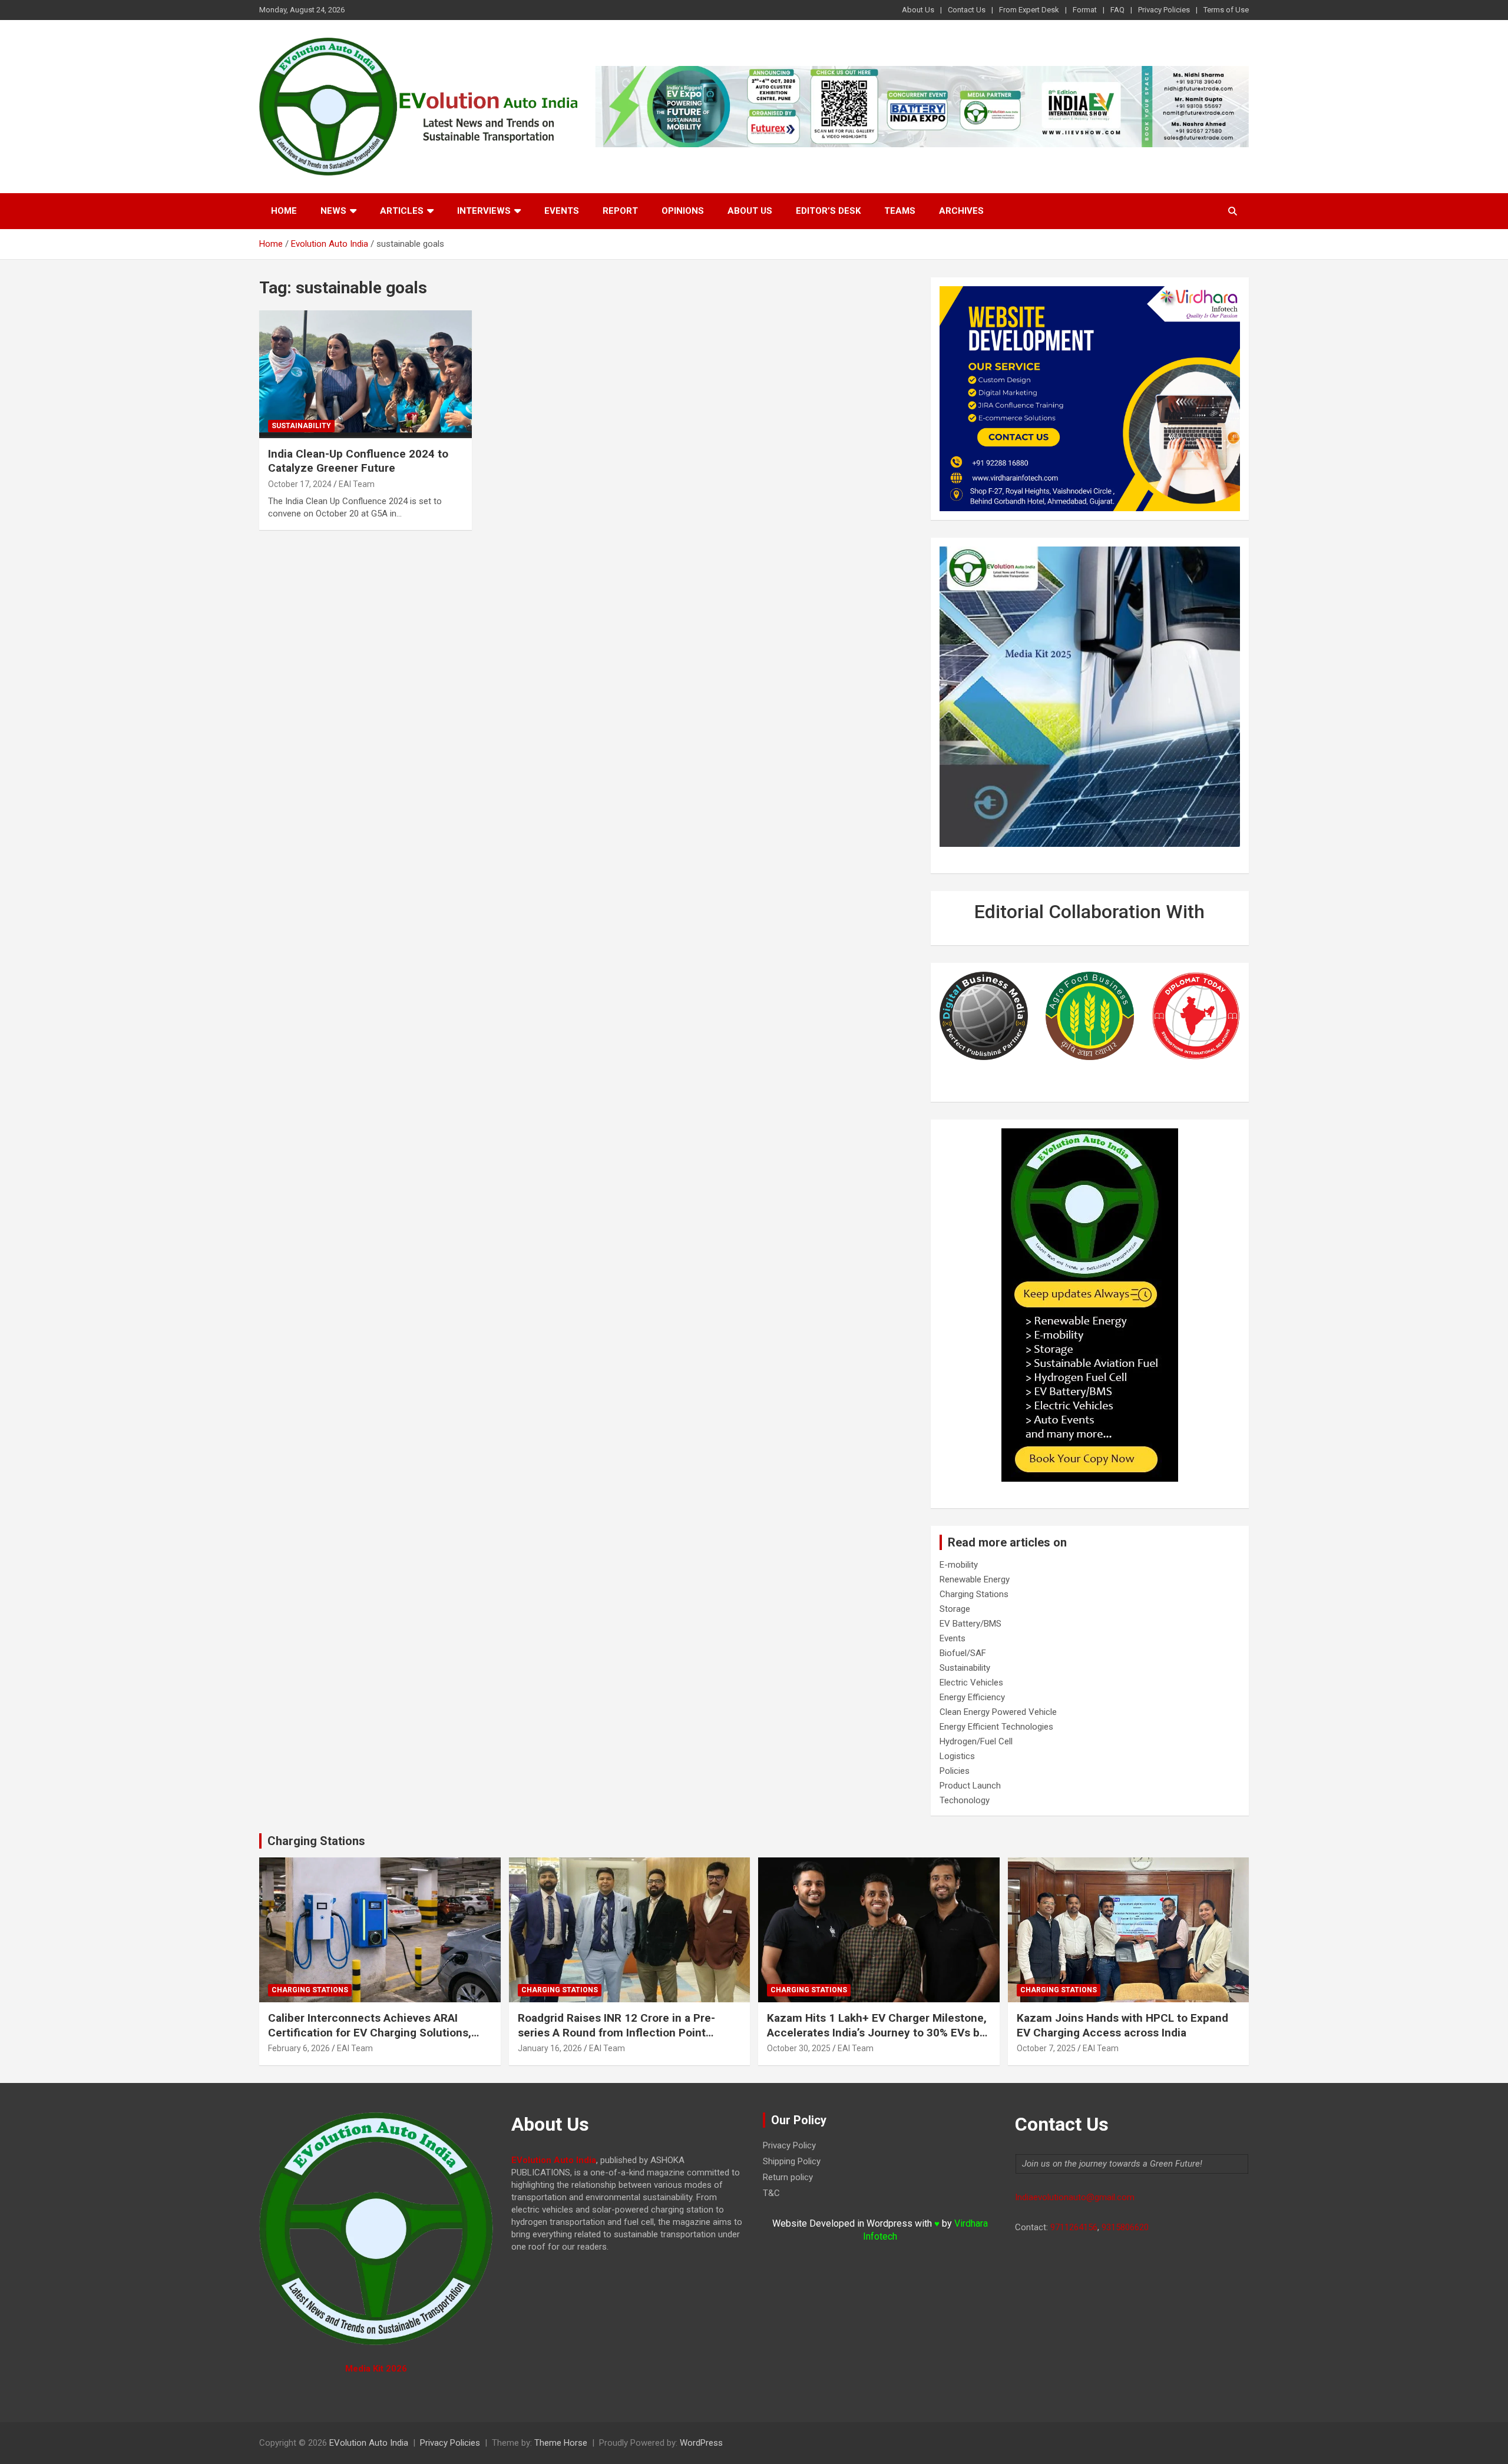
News (333, 211)
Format (1085, 10)
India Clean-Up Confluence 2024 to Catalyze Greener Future (358, 461)
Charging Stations (974, 1594)
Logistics (957, 1756)
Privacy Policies (1164, 10)
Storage (955, 1609)
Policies (955, 1771)
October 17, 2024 (300, 484)
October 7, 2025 (1046, 2048)
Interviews (484, 211)
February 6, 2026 (299, 2048)
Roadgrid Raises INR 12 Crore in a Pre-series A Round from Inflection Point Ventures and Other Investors (616, 2032)
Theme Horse (561, 2443)
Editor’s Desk (828, 211)
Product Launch (970, 1786)
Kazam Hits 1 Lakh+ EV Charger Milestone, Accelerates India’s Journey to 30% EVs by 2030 (877, 2032)
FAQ (1117, 10)
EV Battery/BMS (970, 1624)
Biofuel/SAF (963, 1653)
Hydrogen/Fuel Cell (976, 1741)
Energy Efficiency (972, 1697)
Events (562, 211)
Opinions (683, 211)
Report (620, 211)
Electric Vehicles (971, 1683)
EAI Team (357, 484)
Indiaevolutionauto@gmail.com (1075, 2197)
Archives (961, 211)
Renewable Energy (975, 1579)
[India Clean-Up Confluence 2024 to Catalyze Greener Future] (366, 375)
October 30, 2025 (799, 2048)
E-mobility (959, 1565)
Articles (402, 211)
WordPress (701, 2443)
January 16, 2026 (550, 2048)
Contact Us (967, 10)
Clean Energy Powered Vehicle (998, 1712)
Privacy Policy (789, 2145)
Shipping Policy (792, 2161)
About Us (918, 10)
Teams (900, 211)
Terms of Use (1226, 10)
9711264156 (1074, 2227)
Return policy (788, 2177)
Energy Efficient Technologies (996, 1727)
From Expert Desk (1029, 10)
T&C (771, 2193)
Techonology (965, 1800)
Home (284, 211)
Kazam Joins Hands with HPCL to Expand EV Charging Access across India (1122, 2025)
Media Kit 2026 (376, 2369)
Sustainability (301, 426)
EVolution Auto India (369, 2443)
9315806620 (1125, 2227)
